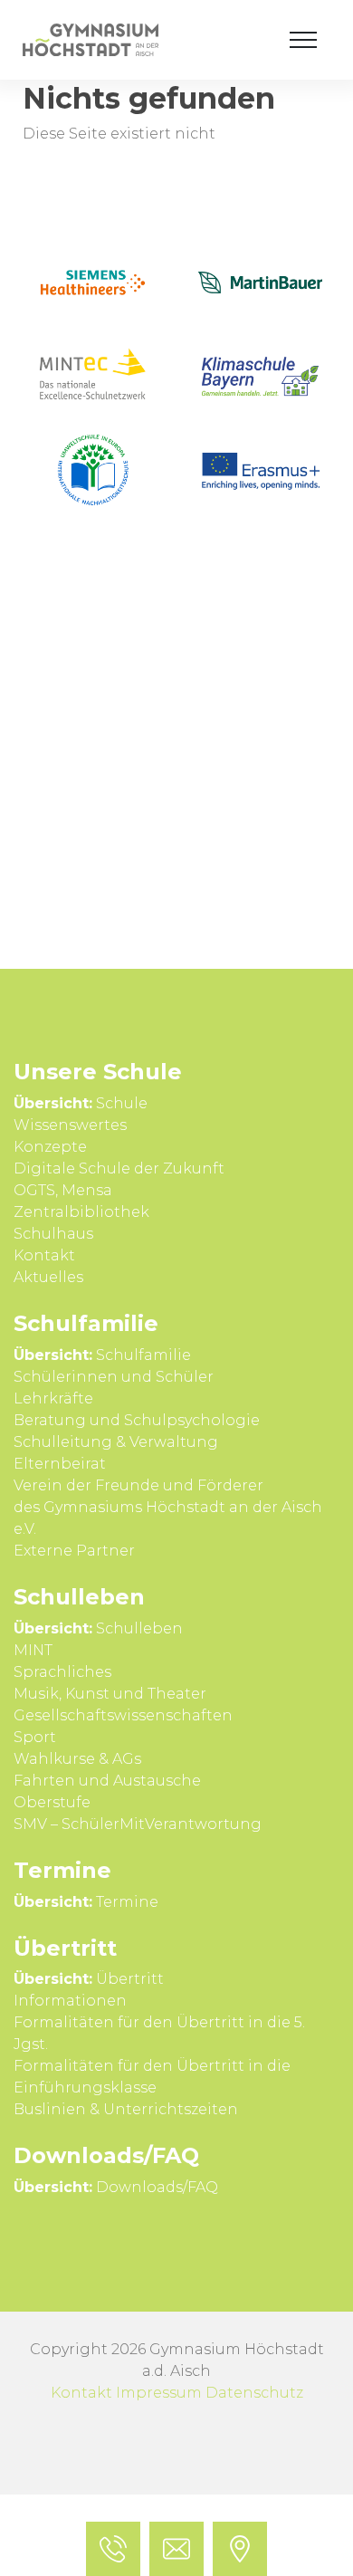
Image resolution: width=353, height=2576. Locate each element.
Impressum (159, 2393)
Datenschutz (254, 2393)
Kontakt (81, 2393)
